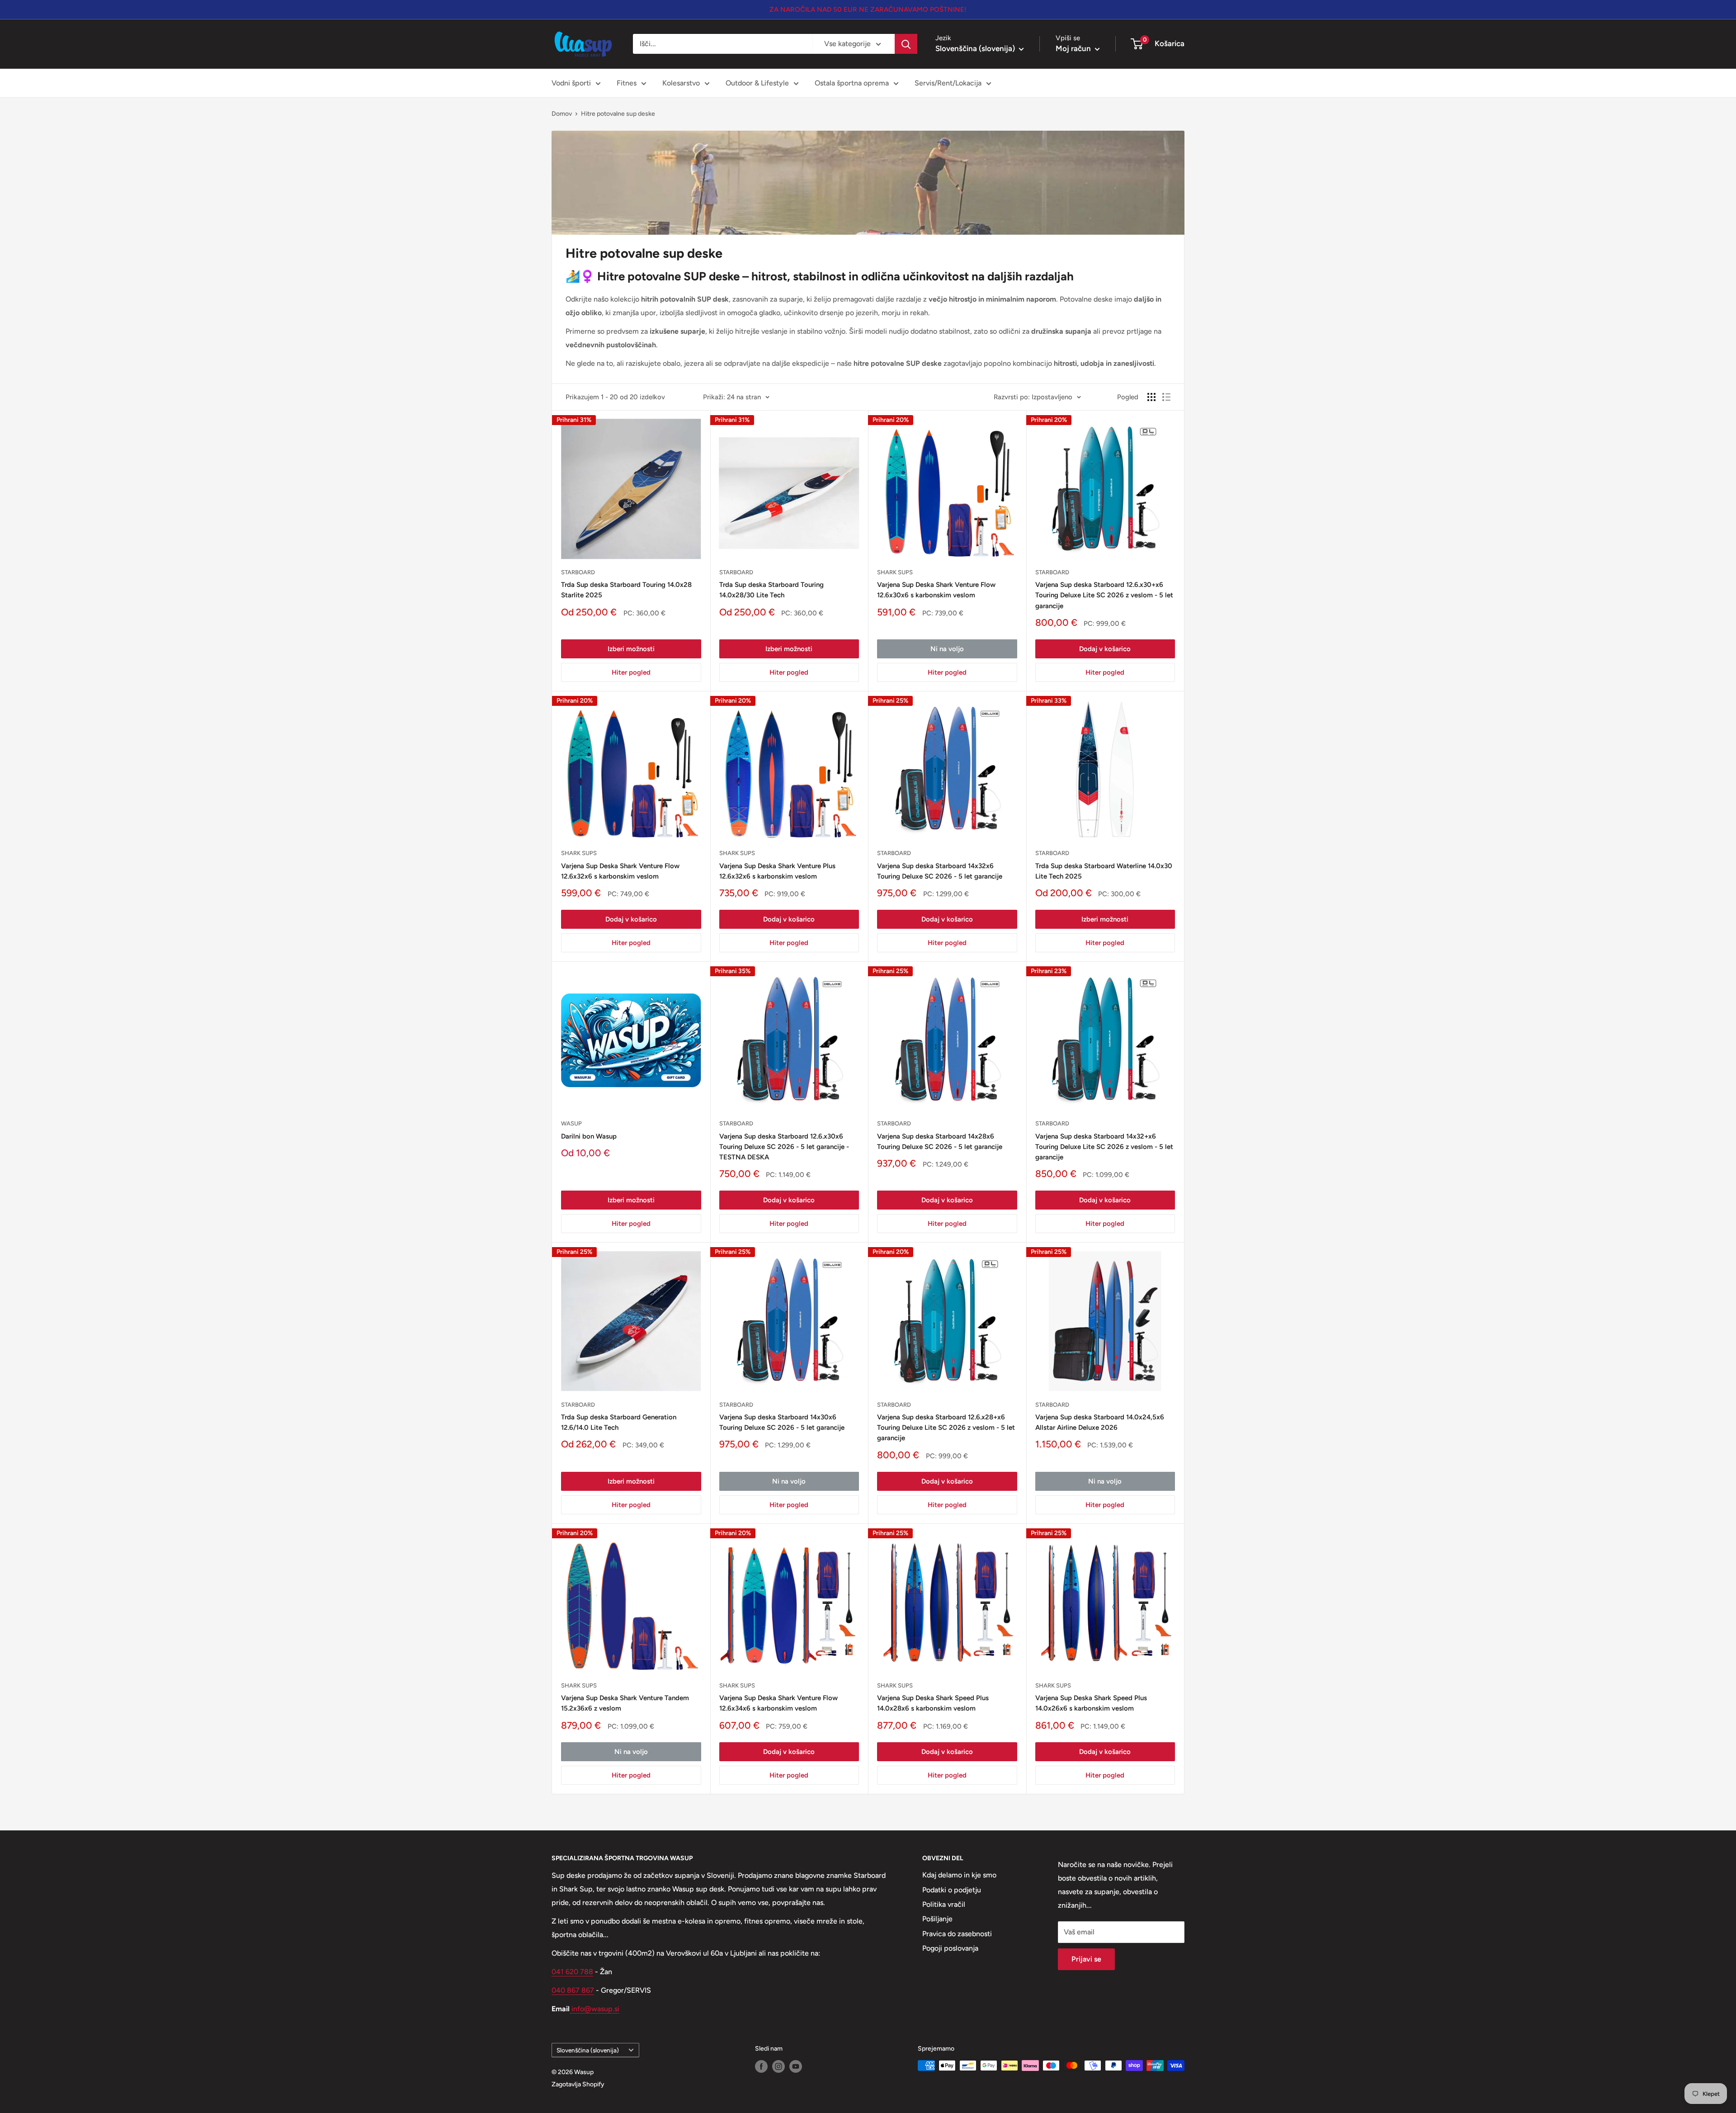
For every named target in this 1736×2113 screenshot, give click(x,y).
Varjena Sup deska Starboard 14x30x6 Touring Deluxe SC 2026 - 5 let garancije (782, 1422)
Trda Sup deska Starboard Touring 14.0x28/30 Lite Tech (771, 590)
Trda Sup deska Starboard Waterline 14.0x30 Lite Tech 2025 (1104, 871)
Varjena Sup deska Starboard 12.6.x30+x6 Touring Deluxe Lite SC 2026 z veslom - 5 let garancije (1104, 595)
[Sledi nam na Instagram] (778, 2066)
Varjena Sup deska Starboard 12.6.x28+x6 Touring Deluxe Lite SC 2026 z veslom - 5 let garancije (946, 1428)
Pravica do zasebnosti (957, 1934)
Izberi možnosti (631, 649)
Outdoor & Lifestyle (757, 83)
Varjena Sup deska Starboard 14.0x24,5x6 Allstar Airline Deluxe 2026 (1100, 1422)
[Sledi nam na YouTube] (796, 2066)
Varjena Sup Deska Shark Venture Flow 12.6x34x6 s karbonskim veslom (778, 1703)
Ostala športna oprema (852, 83)
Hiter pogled (631, 672)
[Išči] (906, 44)
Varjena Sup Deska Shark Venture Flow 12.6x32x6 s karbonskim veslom (620, 871)
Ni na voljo (947, 649)
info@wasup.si (594, 2009)
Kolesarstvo (681, 83)
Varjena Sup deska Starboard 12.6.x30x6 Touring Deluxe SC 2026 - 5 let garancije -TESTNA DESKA (784, 1147)
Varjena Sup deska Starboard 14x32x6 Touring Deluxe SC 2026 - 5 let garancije (940, 871)
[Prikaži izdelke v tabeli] (1151, 397)
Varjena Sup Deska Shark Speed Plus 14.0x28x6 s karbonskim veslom (933, 1703)
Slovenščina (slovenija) (588, 2050)
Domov (562, 114)
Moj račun (1074, 48)
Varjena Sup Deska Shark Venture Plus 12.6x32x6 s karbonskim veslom (777, 871)
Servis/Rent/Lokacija (948, 83)
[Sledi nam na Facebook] (761, 2066)
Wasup (571, 1123)
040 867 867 (573, 1990)
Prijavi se (1086, 1959)
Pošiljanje (937, 1919)
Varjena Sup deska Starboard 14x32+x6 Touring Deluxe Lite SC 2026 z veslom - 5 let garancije (1104, 1147)
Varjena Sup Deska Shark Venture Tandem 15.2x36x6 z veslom (625, 1703)
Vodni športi (571, 83)
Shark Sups (895, 572)
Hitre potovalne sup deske (618, 114)
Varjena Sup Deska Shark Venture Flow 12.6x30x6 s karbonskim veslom (936, 590)
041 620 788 (572, 1972)
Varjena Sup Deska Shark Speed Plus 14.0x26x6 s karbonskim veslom (1091, 1703)
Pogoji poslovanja (950, 1948)
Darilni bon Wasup (589, 1136)
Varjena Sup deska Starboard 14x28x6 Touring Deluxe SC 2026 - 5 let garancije (940, 1142)
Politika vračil (944, 1904)
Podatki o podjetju (952, 1890)
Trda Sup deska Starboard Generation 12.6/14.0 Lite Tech (619, 1422)
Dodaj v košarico (1105, 649)
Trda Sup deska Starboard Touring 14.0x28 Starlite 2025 (626, 590)
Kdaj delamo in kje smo (959, 1875)
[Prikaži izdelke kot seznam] (1166, 397)
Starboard (578, 572)
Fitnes (627, 83)
